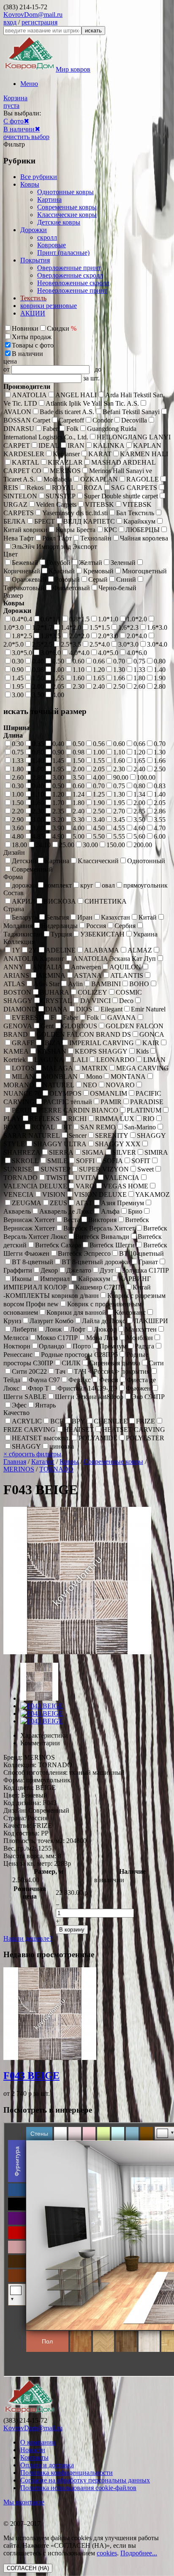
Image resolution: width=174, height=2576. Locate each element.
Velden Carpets (56, 504)
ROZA (93, 488)
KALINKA (109, 445)
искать (93, 31)
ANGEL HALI (76, 395)
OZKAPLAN (99, 479)
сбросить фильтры (32, 1454)
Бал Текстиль (135, 513)
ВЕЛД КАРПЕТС (89, 521)
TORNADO (56, 1469)
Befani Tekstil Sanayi (131, 412)
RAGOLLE (143, 479)
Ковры (30, 184)
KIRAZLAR (65, 462)
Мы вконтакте (24, 2502)
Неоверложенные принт (72, 290)
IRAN (76, 445)
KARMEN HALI (144, 454)
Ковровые (52, 245)
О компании (38, 2442)
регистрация (39, 22)
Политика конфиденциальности (67, 2473)
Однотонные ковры (65, 192)
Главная (15, 1462)
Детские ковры (59, 222)
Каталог (43, 1462)
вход (10, 22)
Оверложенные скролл (70, 275)
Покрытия (35, 260)
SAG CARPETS (134, 488)
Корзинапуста (15, 102)
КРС (110, 530)
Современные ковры (67, 207)
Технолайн (96, 538)
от (7, 369)
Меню (29, 84)
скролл (47, 237)
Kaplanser (66, 454)
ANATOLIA (29, 395)
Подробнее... (139, 2553)
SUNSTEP (61, 496)
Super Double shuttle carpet (121, 496)
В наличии (19, 129)
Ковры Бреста (76, 530)
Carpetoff (71, 420)
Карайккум (139, 521)
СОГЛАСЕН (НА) (28, 2568)
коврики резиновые (49, 306)
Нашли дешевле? (28, 1938)
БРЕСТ (45, 521)
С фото (14, 121)
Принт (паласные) (63, 253)
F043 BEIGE (31, 2076)
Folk (72, 429)
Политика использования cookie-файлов (78, 2488)
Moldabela (58, 479)
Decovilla (134, 420)
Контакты (34, 2457)
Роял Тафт (57, 538)
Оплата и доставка (47, 2465)
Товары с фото (33, 345)
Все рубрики (39, 177)
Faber (50, 429)
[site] (30, 2413)
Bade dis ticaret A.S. (67, 412)
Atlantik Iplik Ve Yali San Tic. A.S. (92, 403)
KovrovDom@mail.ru (33, 15)
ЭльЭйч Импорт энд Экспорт (54, 547)
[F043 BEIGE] (39, 1698)
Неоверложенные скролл (73, 283)
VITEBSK (99, 504)
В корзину (72, 1930)
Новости (33, 2450)
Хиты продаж (32, 337)
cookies (107, 2553)
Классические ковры (67, 215)
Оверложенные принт (69, 268)
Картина (49, 199)
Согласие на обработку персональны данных (85, 2480)
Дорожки (34, 230)
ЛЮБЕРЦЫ (143, 530)
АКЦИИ (33, 313)
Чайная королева (144, 538)
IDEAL (49, 445)
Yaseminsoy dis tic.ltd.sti (75, 513)
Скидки (62, 328)
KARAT (100, 454)
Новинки (25, 328)
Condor (103, 420)
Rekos (35, 488)
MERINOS (65, 471)
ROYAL (64, 488)
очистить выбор (26, 137)
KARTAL (26, 462)
